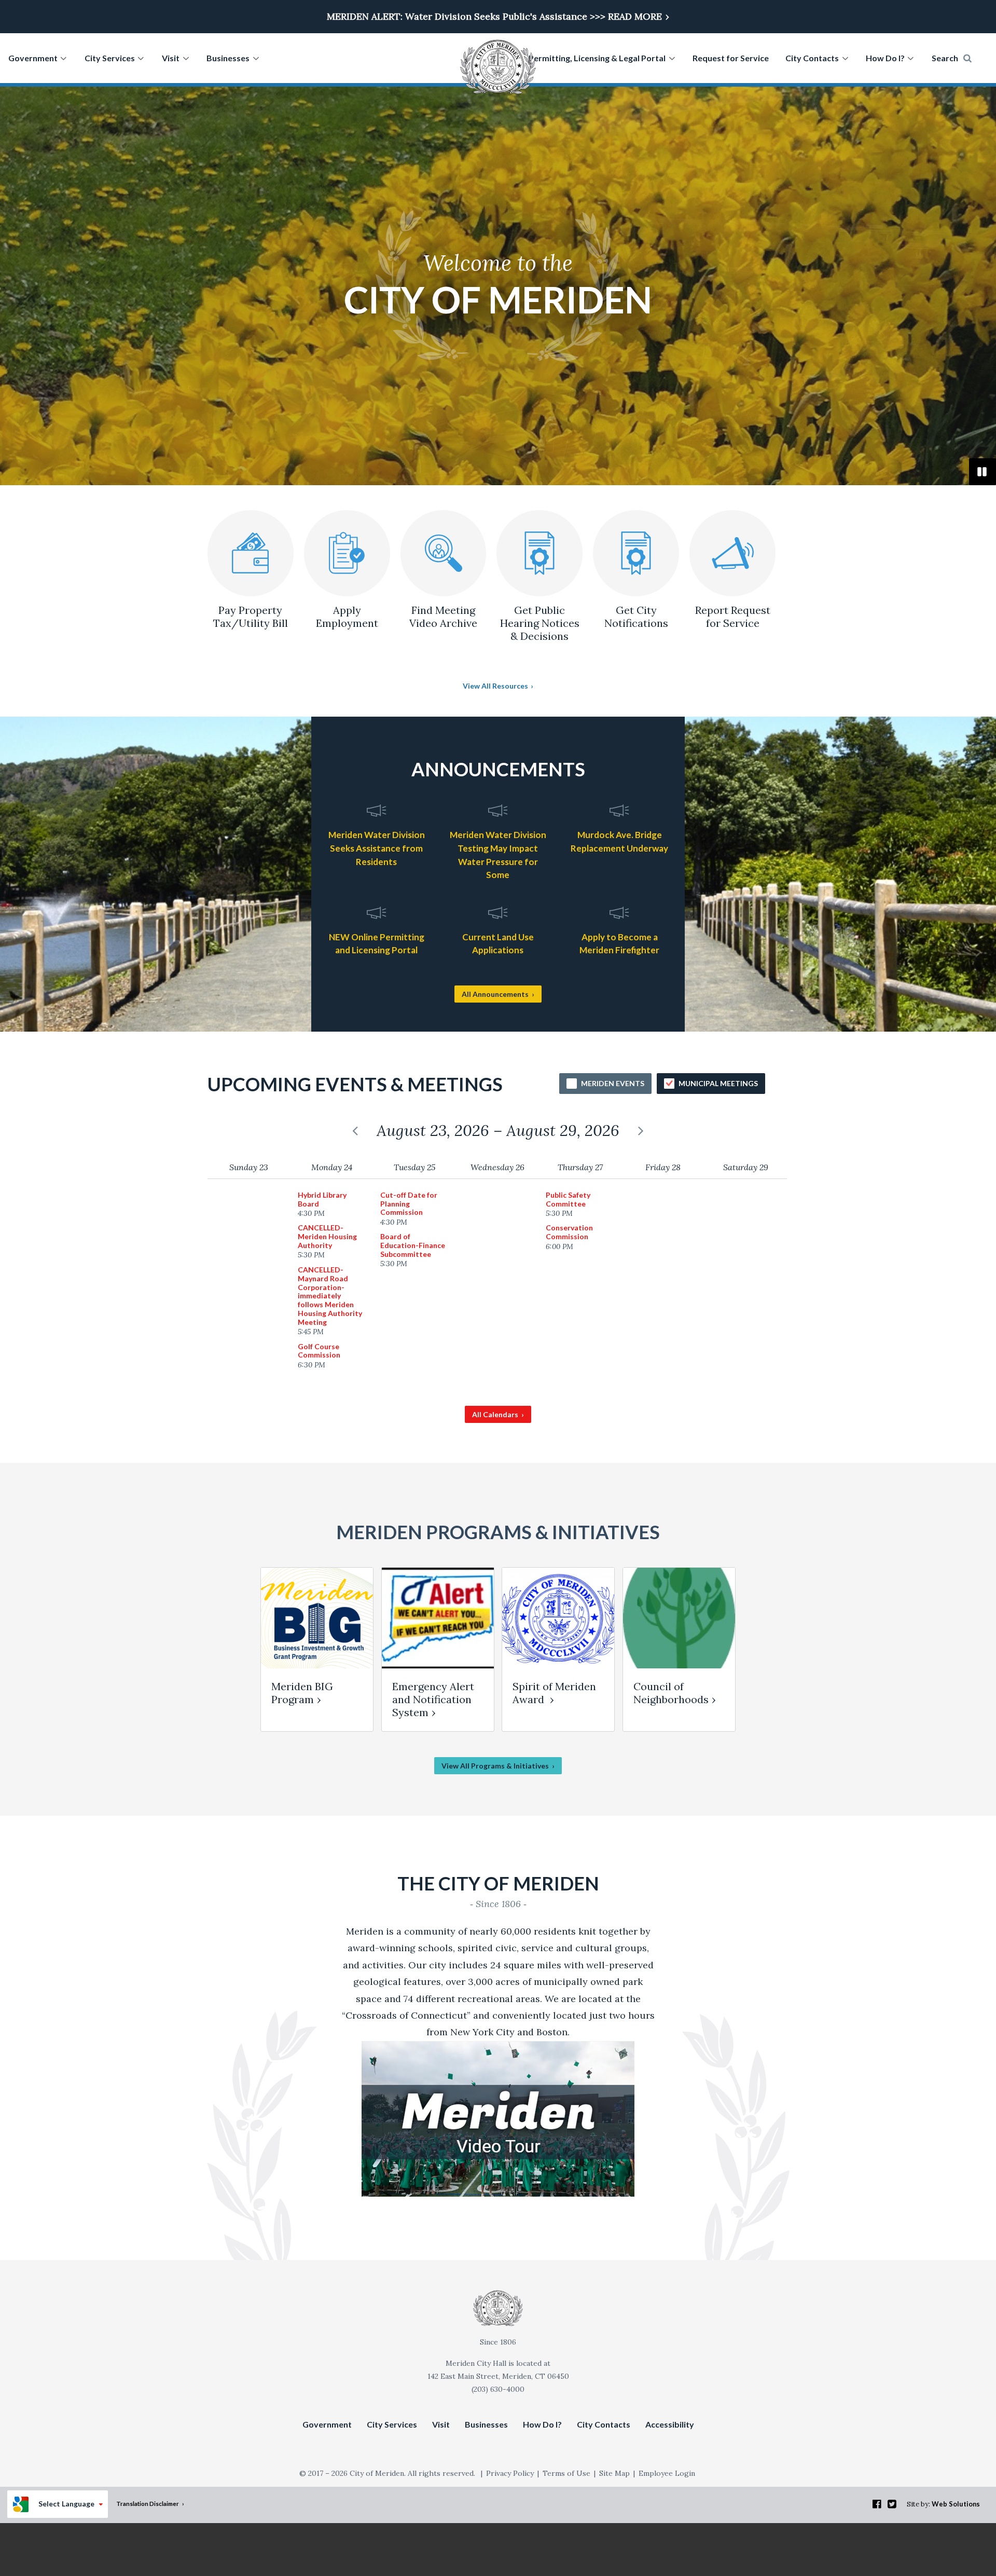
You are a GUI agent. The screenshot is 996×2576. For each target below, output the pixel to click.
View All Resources (495, 686)
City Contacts (812, 58)
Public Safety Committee (568, 1204)
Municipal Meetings (718, 1083)
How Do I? (885, 58)
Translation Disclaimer (148, 2503)
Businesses (228, 58)
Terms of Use (566, 2473)
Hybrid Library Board (322, 1204)
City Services (110, 58)
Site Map (614, 2473)
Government (33, 58)
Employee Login (667, 2473)
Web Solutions (956, 2504)
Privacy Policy (510, 2473)
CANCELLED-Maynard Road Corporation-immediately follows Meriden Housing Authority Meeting (330, 1301)
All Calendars (495, 1414)
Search (945, 58)
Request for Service (731, 58)
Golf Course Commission (319, 1356)
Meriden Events (613, 1083)
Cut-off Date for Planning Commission (409, 1209)
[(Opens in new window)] (498, 2193)
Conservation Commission (569, 1237)
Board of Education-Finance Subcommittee (413, 1250)
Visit (171, 58)
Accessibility (670, 2424)
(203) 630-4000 (498, 2389)
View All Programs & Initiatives (495, 1766)
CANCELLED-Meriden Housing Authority (327, 1241)
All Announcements (495, 994)
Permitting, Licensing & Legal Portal (597, 58)
